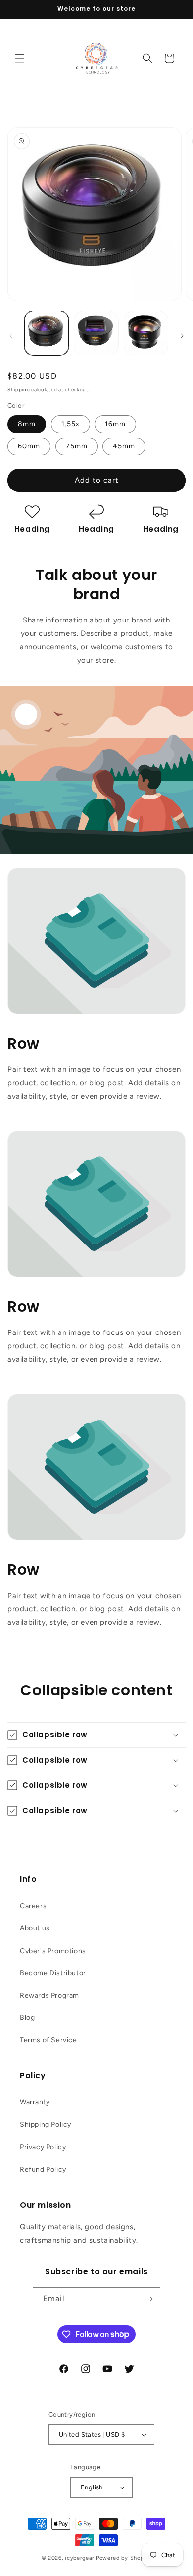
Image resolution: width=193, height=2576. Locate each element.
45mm (124, 446)
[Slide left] (11, 336)
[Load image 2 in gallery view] (96, 333)
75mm (77, 446)
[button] (20, 58)
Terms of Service (48, 2040)
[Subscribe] (149, 2299)
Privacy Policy (43, 2147)
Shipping (19, 389)
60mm (29, 446)
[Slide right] (182, 336)
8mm (27, 424)
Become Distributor (53, 1973)
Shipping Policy (46, 2124)
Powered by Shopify (124, 2558)
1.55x (71, 424)
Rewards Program (49, 1995)
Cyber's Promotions (53, 1951)
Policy (33, 2075)
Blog (27, 2018)
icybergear (80, 2558)
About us (35, 1928)
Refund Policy (43, 2169)
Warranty (35, 2102)
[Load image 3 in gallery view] (146, 333)
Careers (33, 1906)
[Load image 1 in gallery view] (47, 333)
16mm (115, 424)
